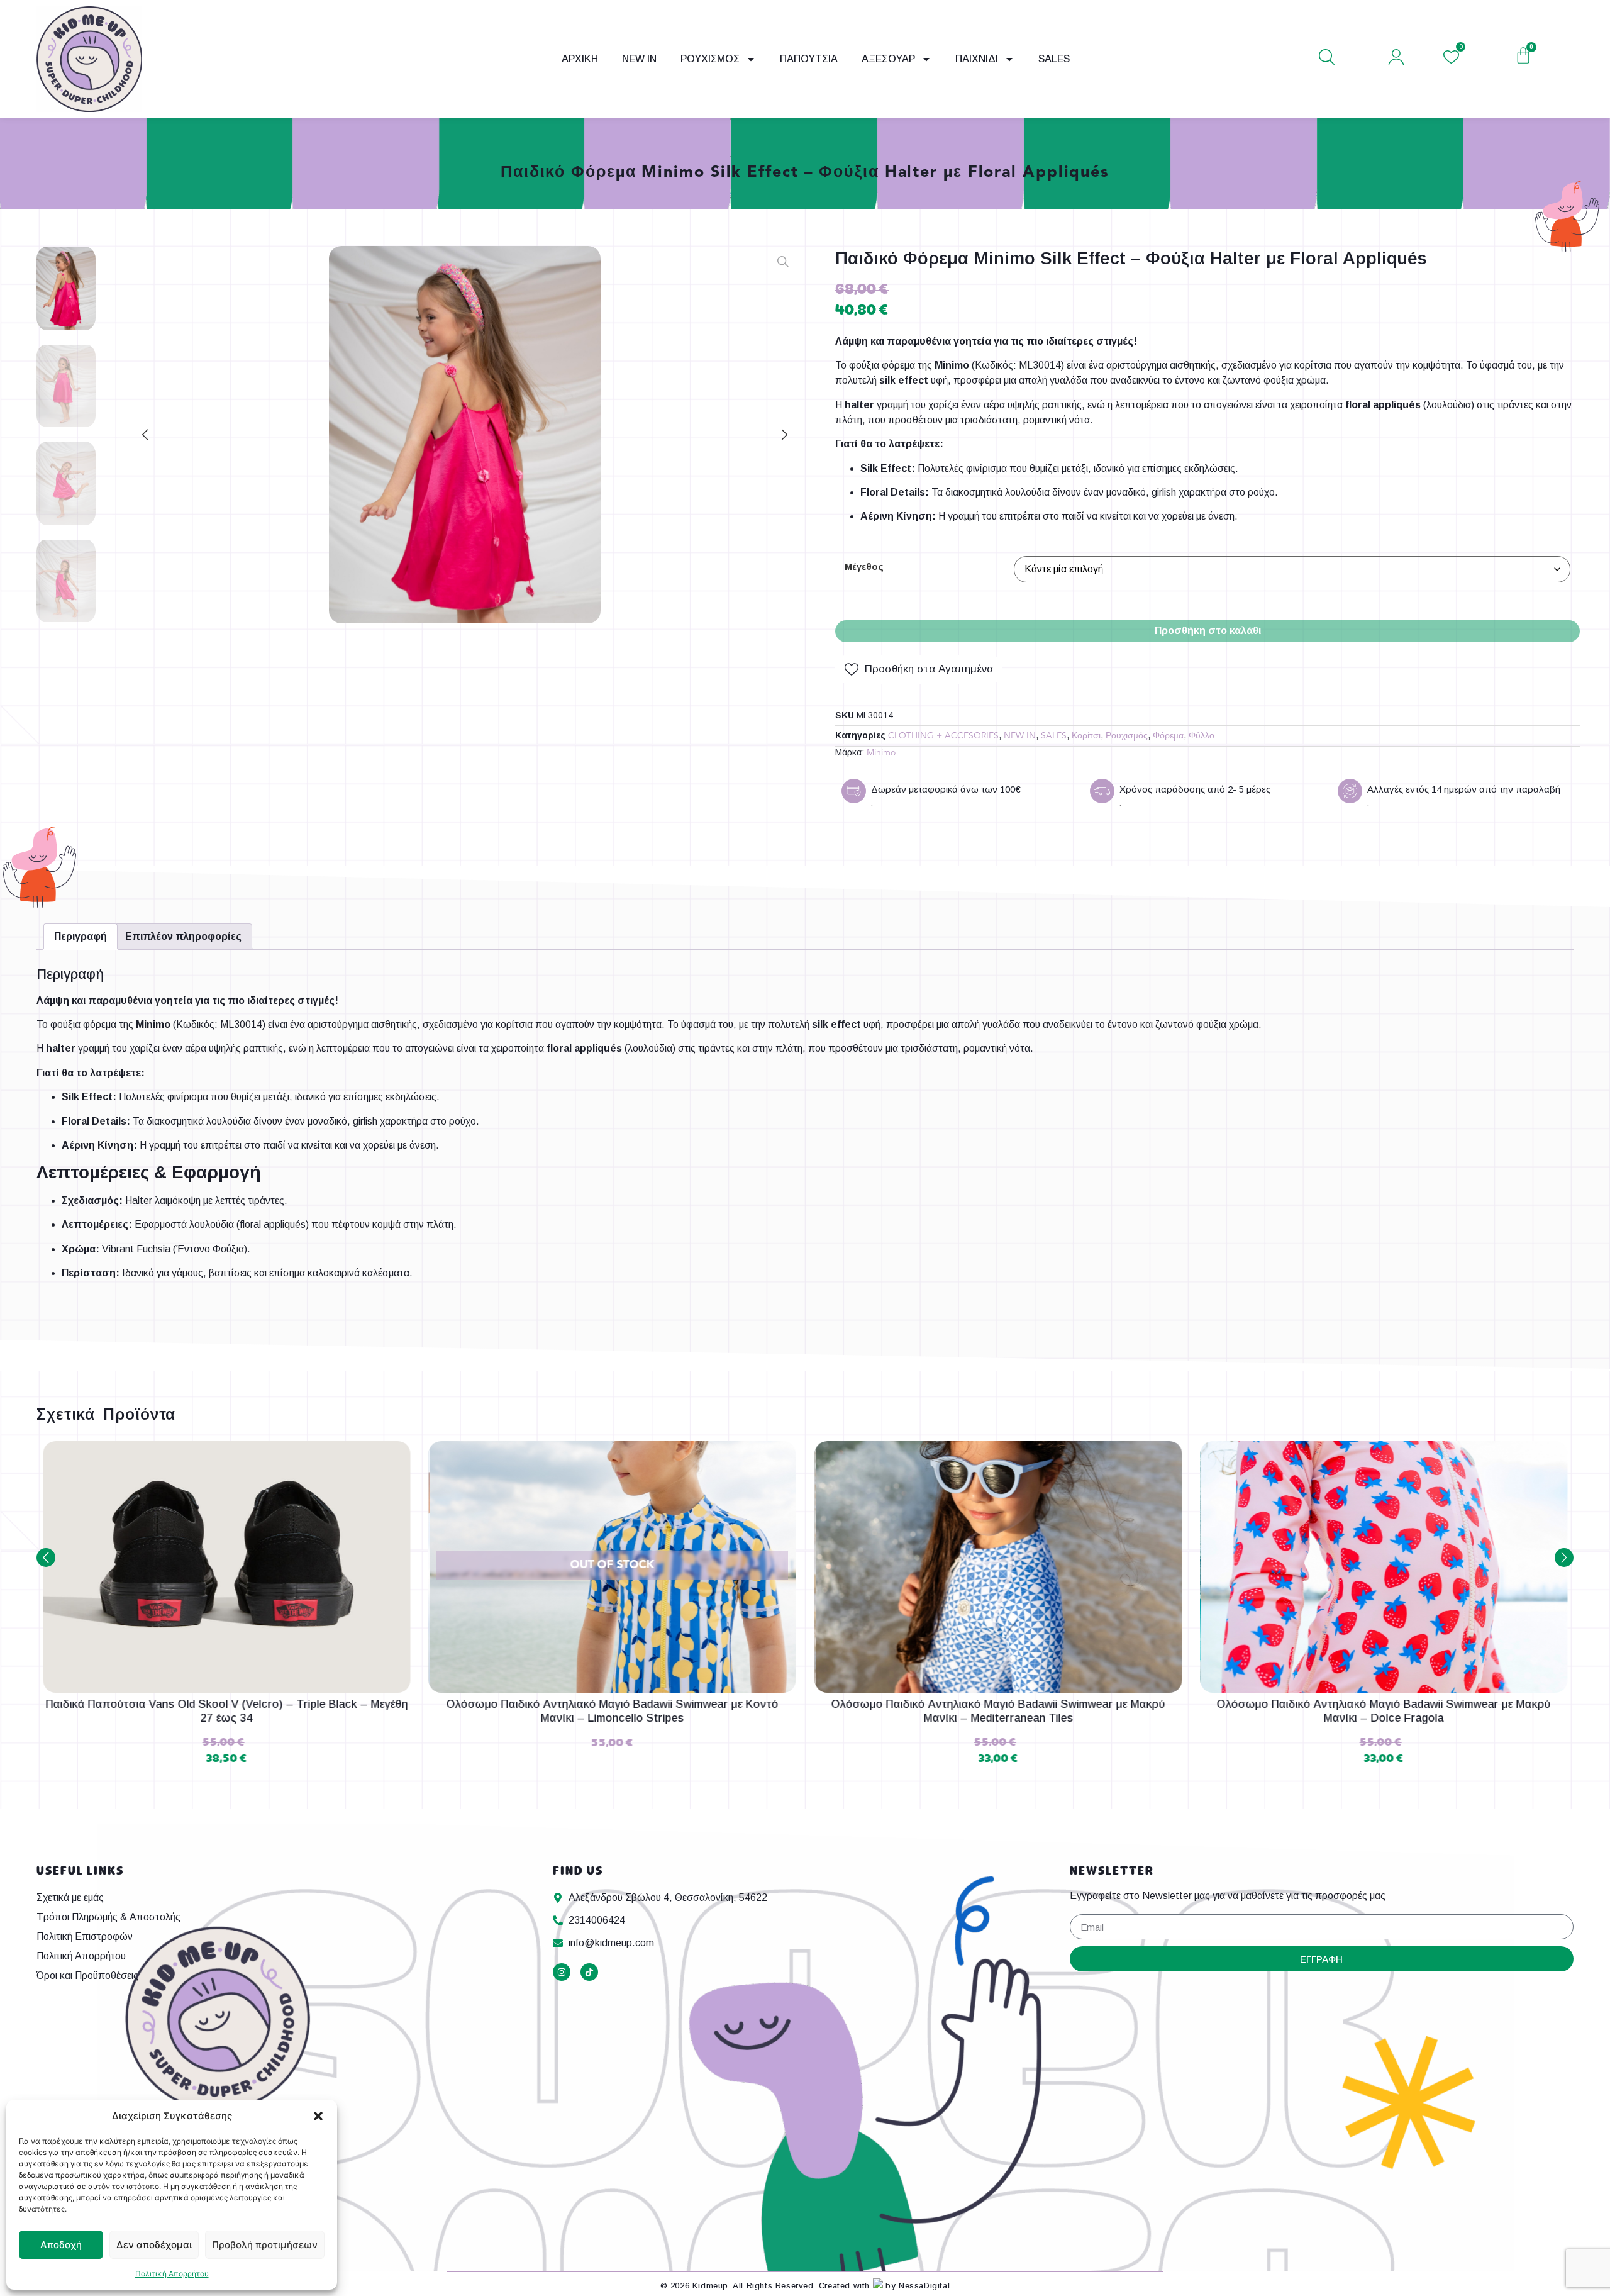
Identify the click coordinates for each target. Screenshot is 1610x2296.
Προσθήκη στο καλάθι (1208, 631)
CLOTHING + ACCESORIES (943, 736)
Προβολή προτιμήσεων (265, 2245)
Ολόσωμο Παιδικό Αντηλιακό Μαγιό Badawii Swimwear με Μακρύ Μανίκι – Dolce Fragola (1384, 1711)
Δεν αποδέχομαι (154, 2245)
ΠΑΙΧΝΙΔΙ (977, 59)
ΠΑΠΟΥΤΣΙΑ (809, 59)
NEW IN (639, 59)
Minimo (881, 753)
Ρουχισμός (1127, 736)
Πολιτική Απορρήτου (172, 2274)
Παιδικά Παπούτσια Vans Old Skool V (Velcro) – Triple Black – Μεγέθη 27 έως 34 (226, 1711)
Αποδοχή (61, 2245)
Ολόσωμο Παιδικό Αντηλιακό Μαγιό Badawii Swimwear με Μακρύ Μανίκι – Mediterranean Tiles (998, 1711)
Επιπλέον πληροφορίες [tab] (183, 936)
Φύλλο (1202, 736)
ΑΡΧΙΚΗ (580, 59)
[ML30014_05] (465, 435)
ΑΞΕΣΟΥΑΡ (888, 59)
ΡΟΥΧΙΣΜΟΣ (710, 59)
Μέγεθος (864, 567)
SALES (1054, 59)
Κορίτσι (1086, 736)
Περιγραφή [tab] (80, 936)
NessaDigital (924, 2286)
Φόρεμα (1168, 736)
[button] (318, 2116)
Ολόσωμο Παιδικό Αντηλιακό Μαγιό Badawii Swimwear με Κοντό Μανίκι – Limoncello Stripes (612, 1711)
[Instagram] (562, 1972)
